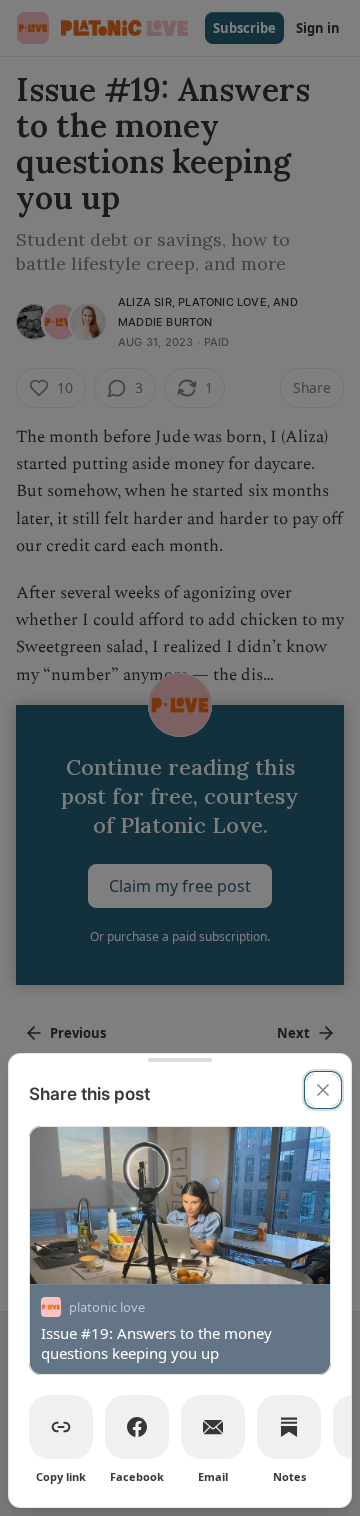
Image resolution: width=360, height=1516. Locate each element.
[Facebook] (137, 1427)
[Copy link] (61, 1427)
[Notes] (289, 1427)
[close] (323, 1090)
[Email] (213, 1427)
